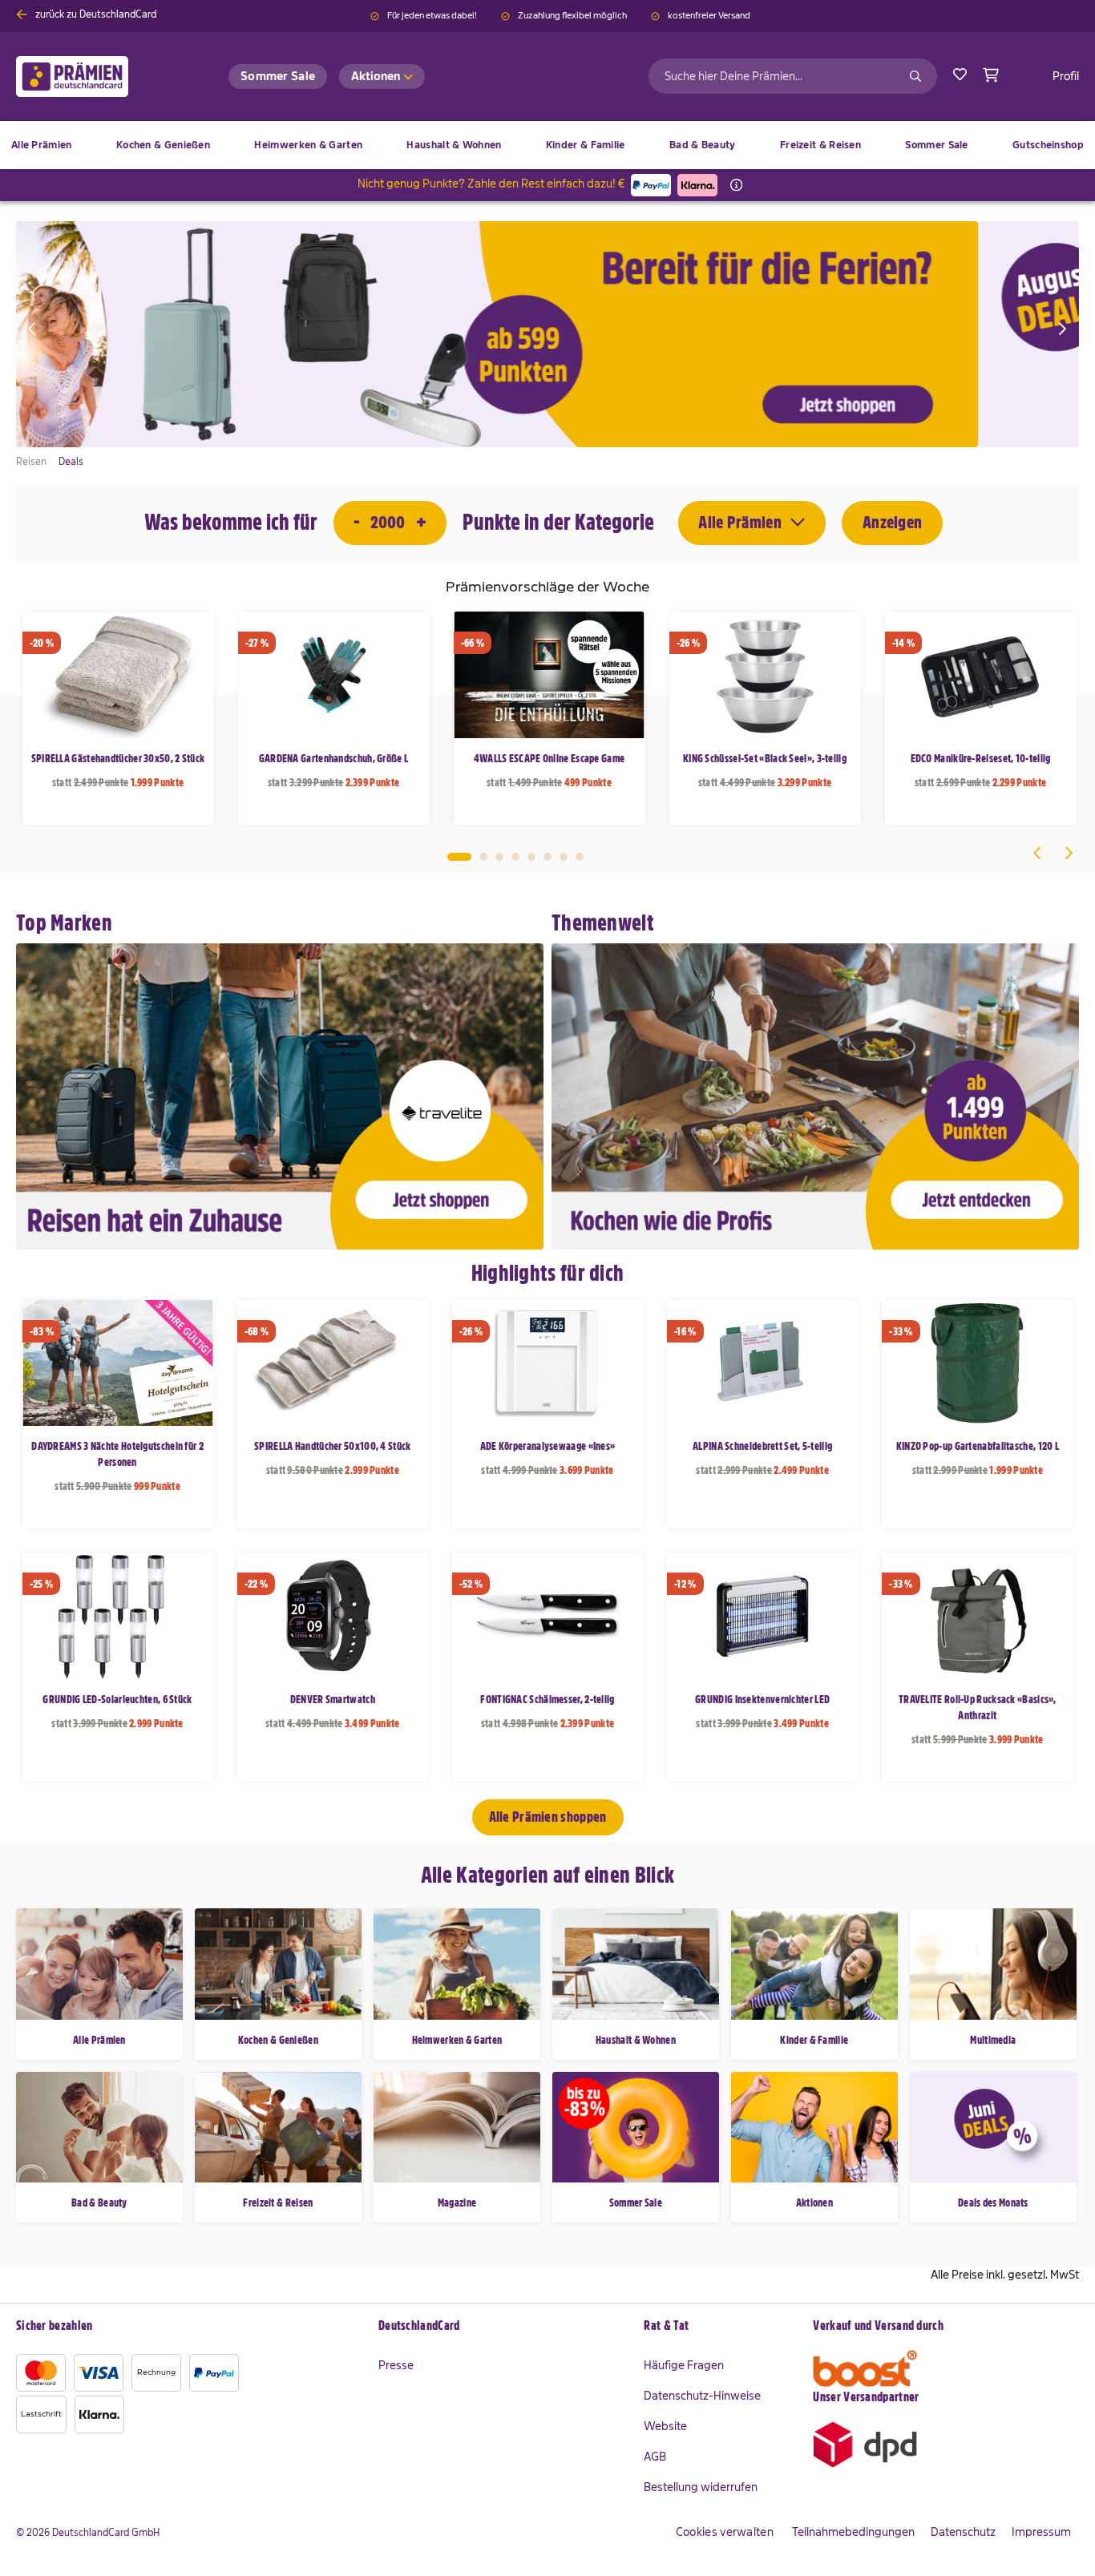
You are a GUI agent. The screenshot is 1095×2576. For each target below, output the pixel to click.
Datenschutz (963, 2532)
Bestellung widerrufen (701, 2487)
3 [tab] (499, 857)
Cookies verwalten (725, 2532)
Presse (396, 2365)
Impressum (1041, 2532)
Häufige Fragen (684, 2365)
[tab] (503, 2327)
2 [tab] (483, 857)
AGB (655, 2457)
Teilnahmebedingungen (853, 2532)
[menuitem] (163, 145)
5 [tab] (531, 857)
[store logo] (98, 77)
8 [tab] (580, 857)
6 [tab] (547, 857)
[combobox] (793, 76)
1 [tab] (459, 857)
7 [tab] (564, 857)
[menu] (547, 145)
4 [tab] (515, 857)
